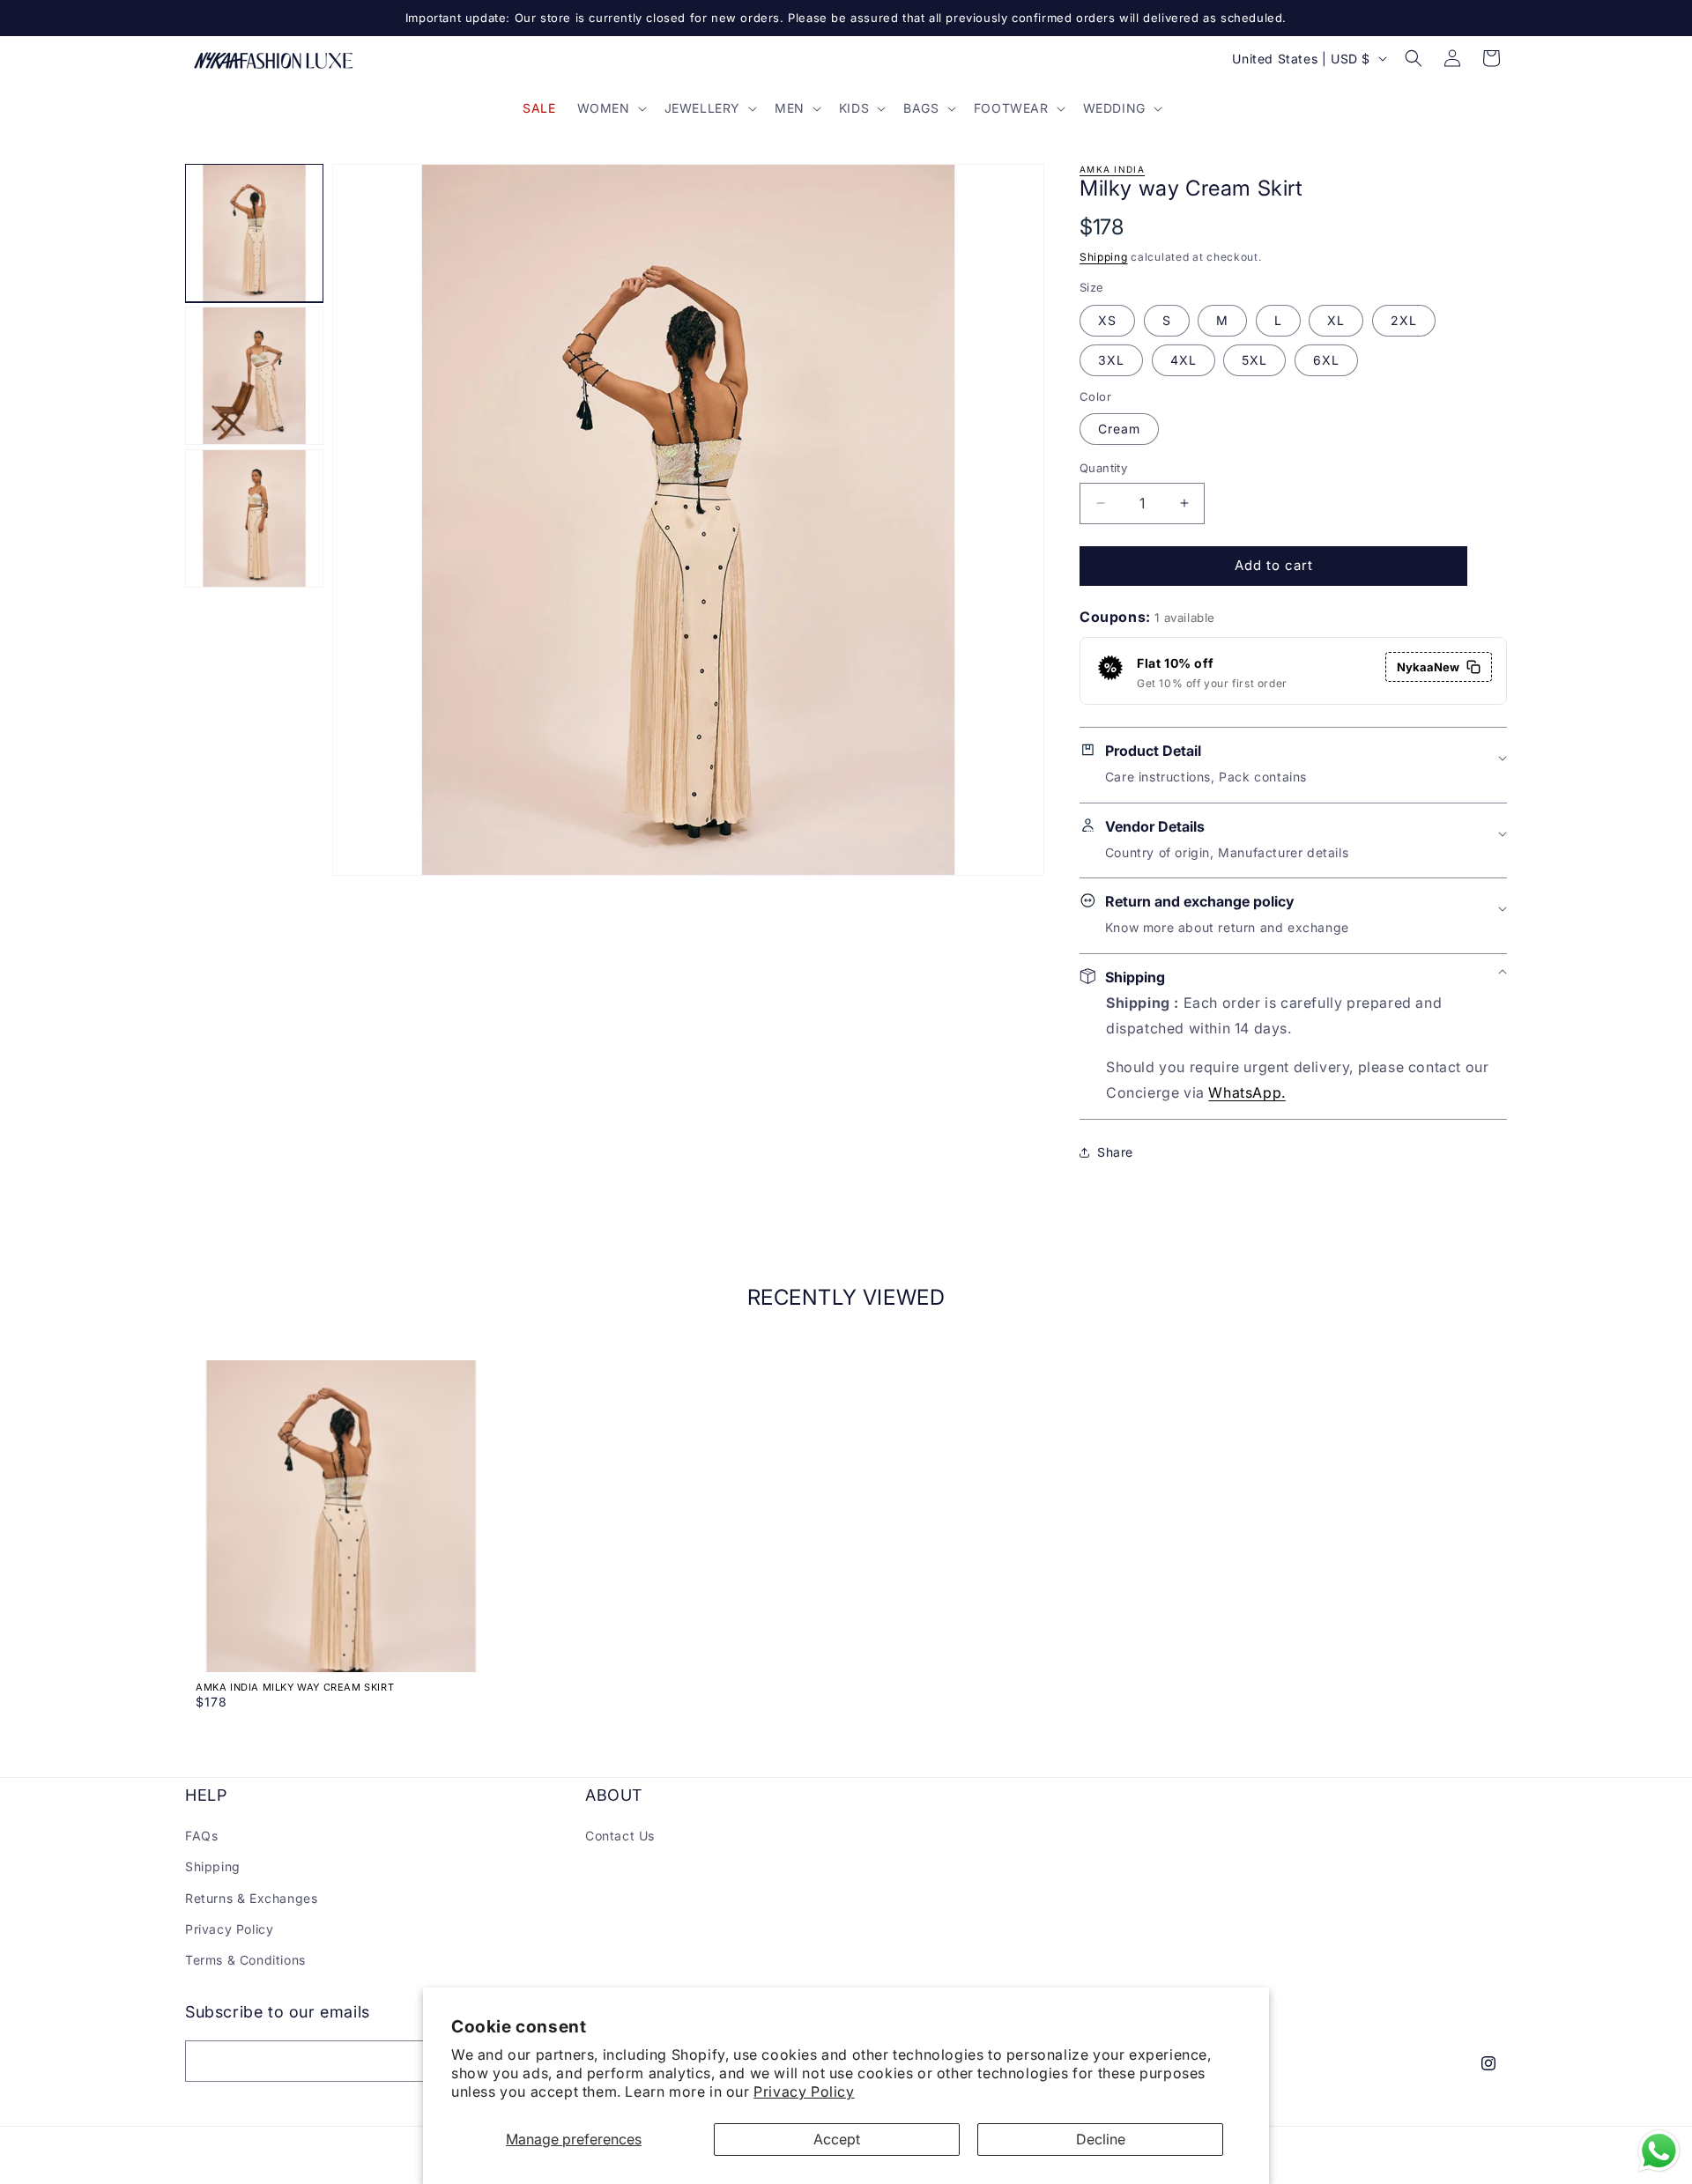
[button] (610, 108)
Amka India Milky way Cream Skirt (295, 1687)
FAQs (201, 1836)
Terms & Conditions (245, 1960)
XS (1107, 320)
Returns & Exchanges (251, 1898)
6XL (1326, 360)
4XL (1184, 360)
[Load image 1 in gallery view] (254, 233)
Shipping (1104, 257)
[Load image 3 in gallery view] (254, 518)
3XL (1111, 360)
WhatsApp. (1247, 1092)
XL (1336, 320)
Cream (1119, 429)
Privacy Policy (804, 2091)
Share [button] (1115, 1152)
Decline (1101, 2139)
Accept (837, 2139)
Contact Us (620, 1836)
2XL (1404, 320)
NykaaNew (1428, 667)
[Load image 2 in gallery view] (254, 376)
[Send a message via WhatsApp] (1659, 2151)
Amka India (1112, 169)
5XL (1254, 360)
